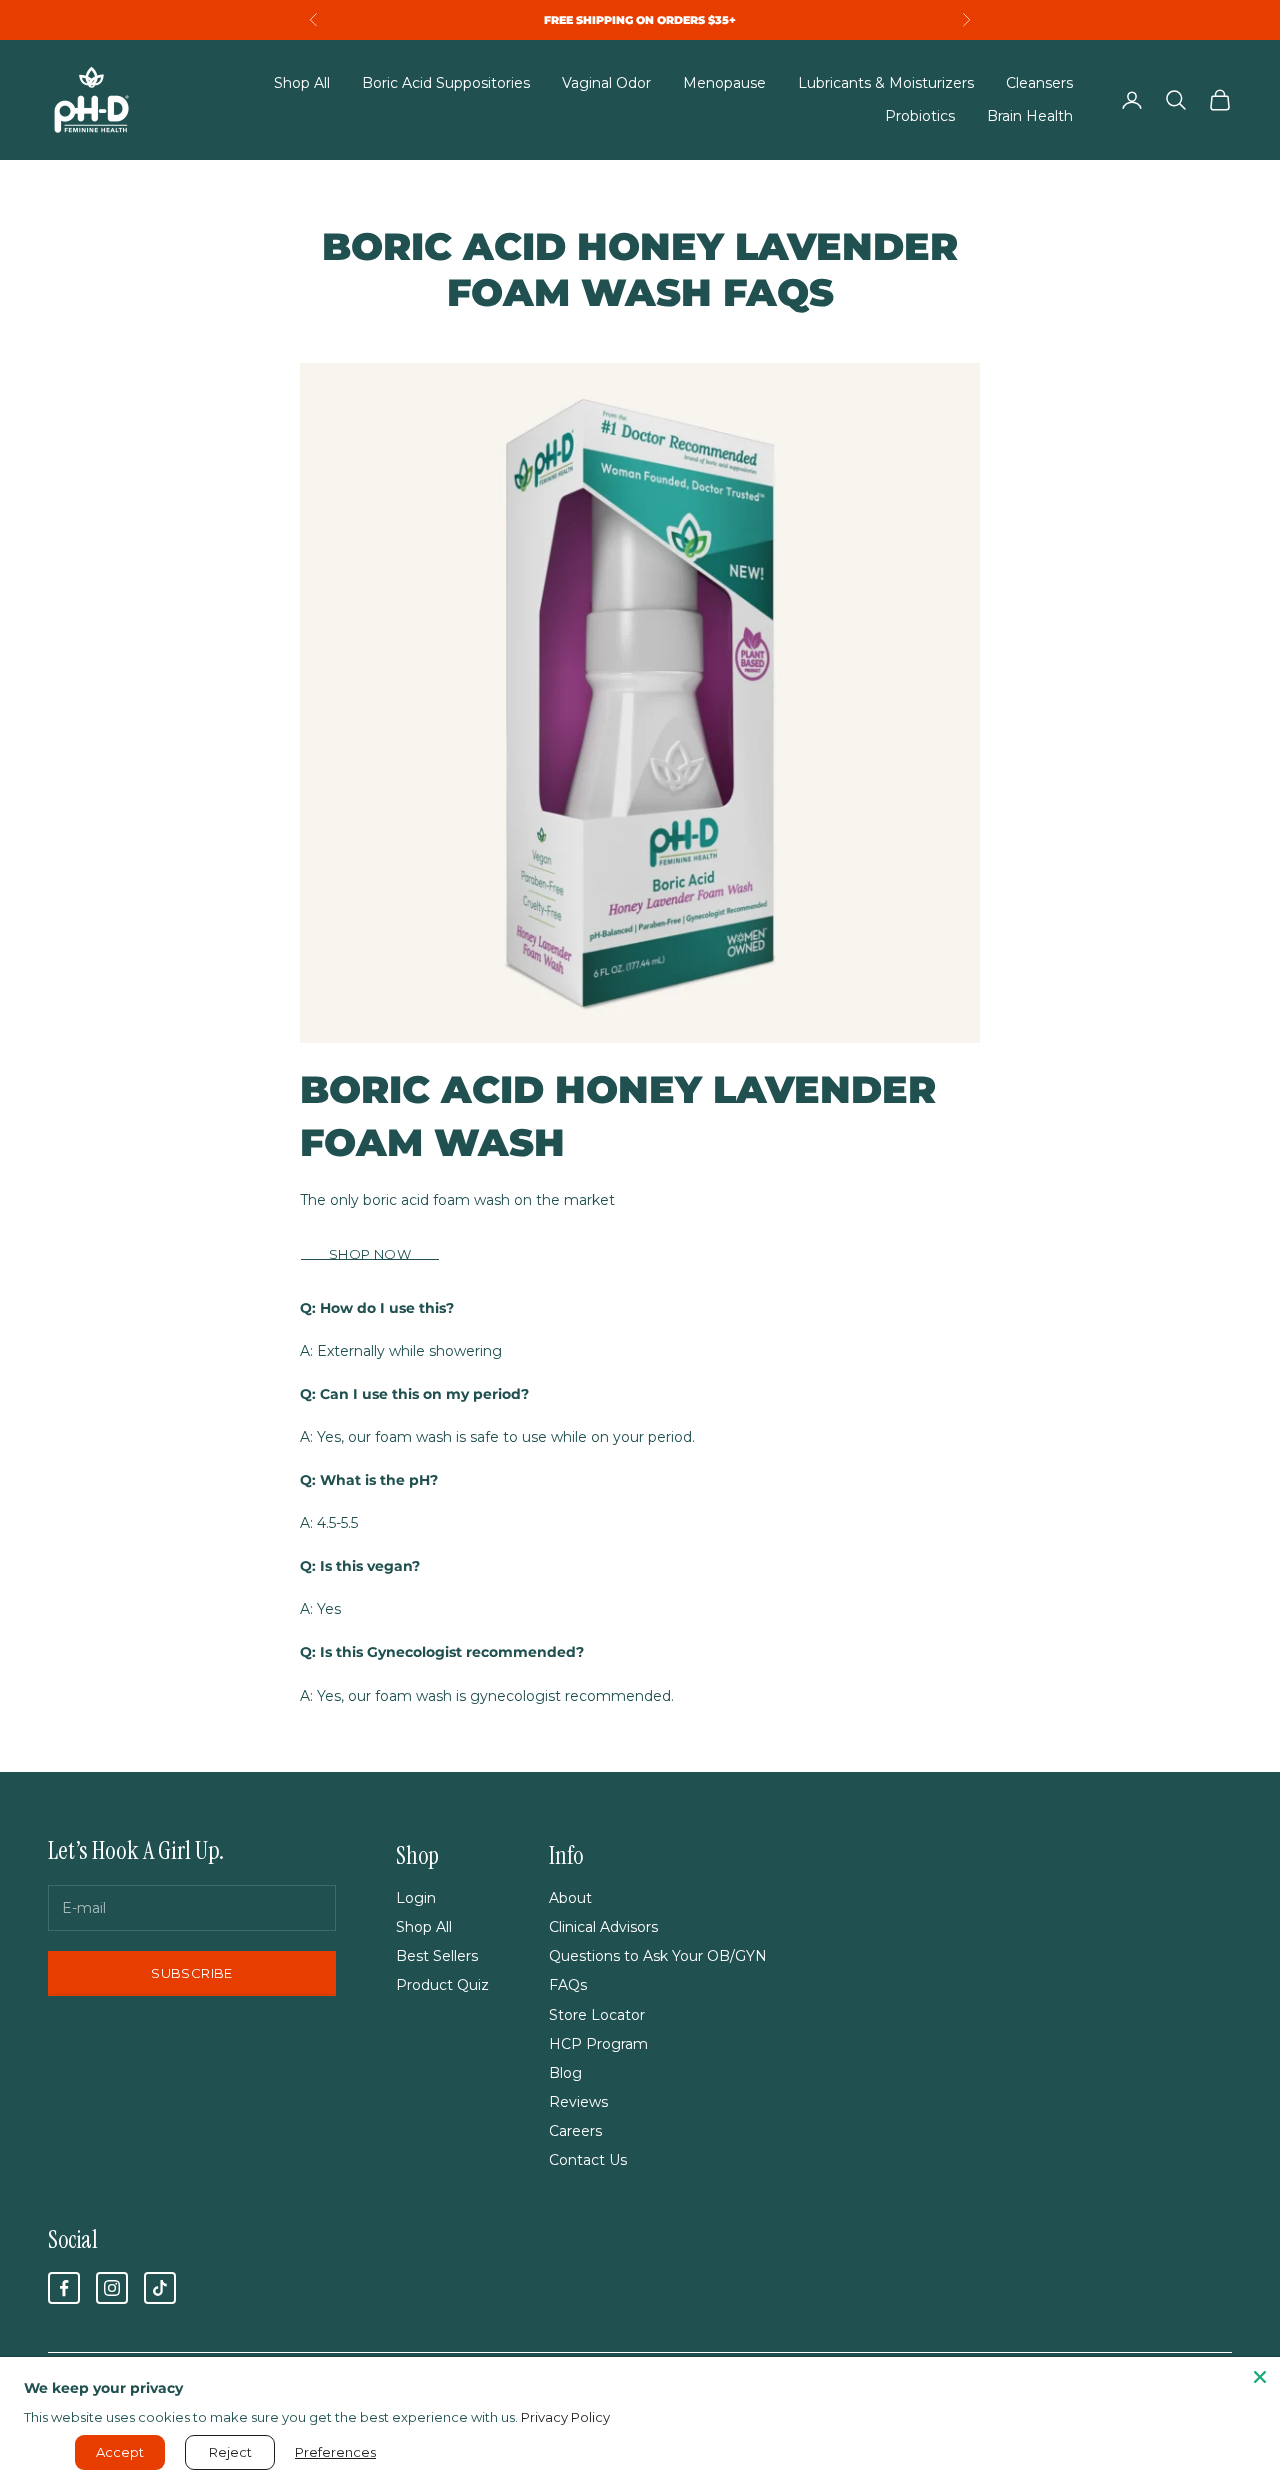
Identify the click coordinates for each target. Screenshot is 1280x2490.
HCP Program (598, 2044)
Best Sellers (437, 1956)
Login (416, 1898)
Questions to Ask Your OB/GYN (658, 1956)
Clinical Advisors (603, 1927)
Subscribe (192, 1973)
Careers (575, 2131)
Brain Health (1030, 116)
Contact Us (588, 2160)
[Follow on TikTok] (160, 2288)
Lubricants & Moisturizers (886, 83)
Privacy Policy (565, 2417)
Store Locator (597, 2015)
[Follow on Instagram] (112, 2288)
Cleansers (1039, 83)
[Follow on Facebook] (64, 2288)
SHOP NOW (370, 1254)
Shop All (302, 83)
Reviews (578, 2102)
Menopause (724, 83)
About (570, 1898)
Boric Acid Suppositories (446, 83)
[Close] (1260, 2377)
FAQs (568, 1985)
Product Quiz (442, 1985)
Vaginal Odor (606, 83)
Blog (565, 2073)
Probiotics (920, 116)
